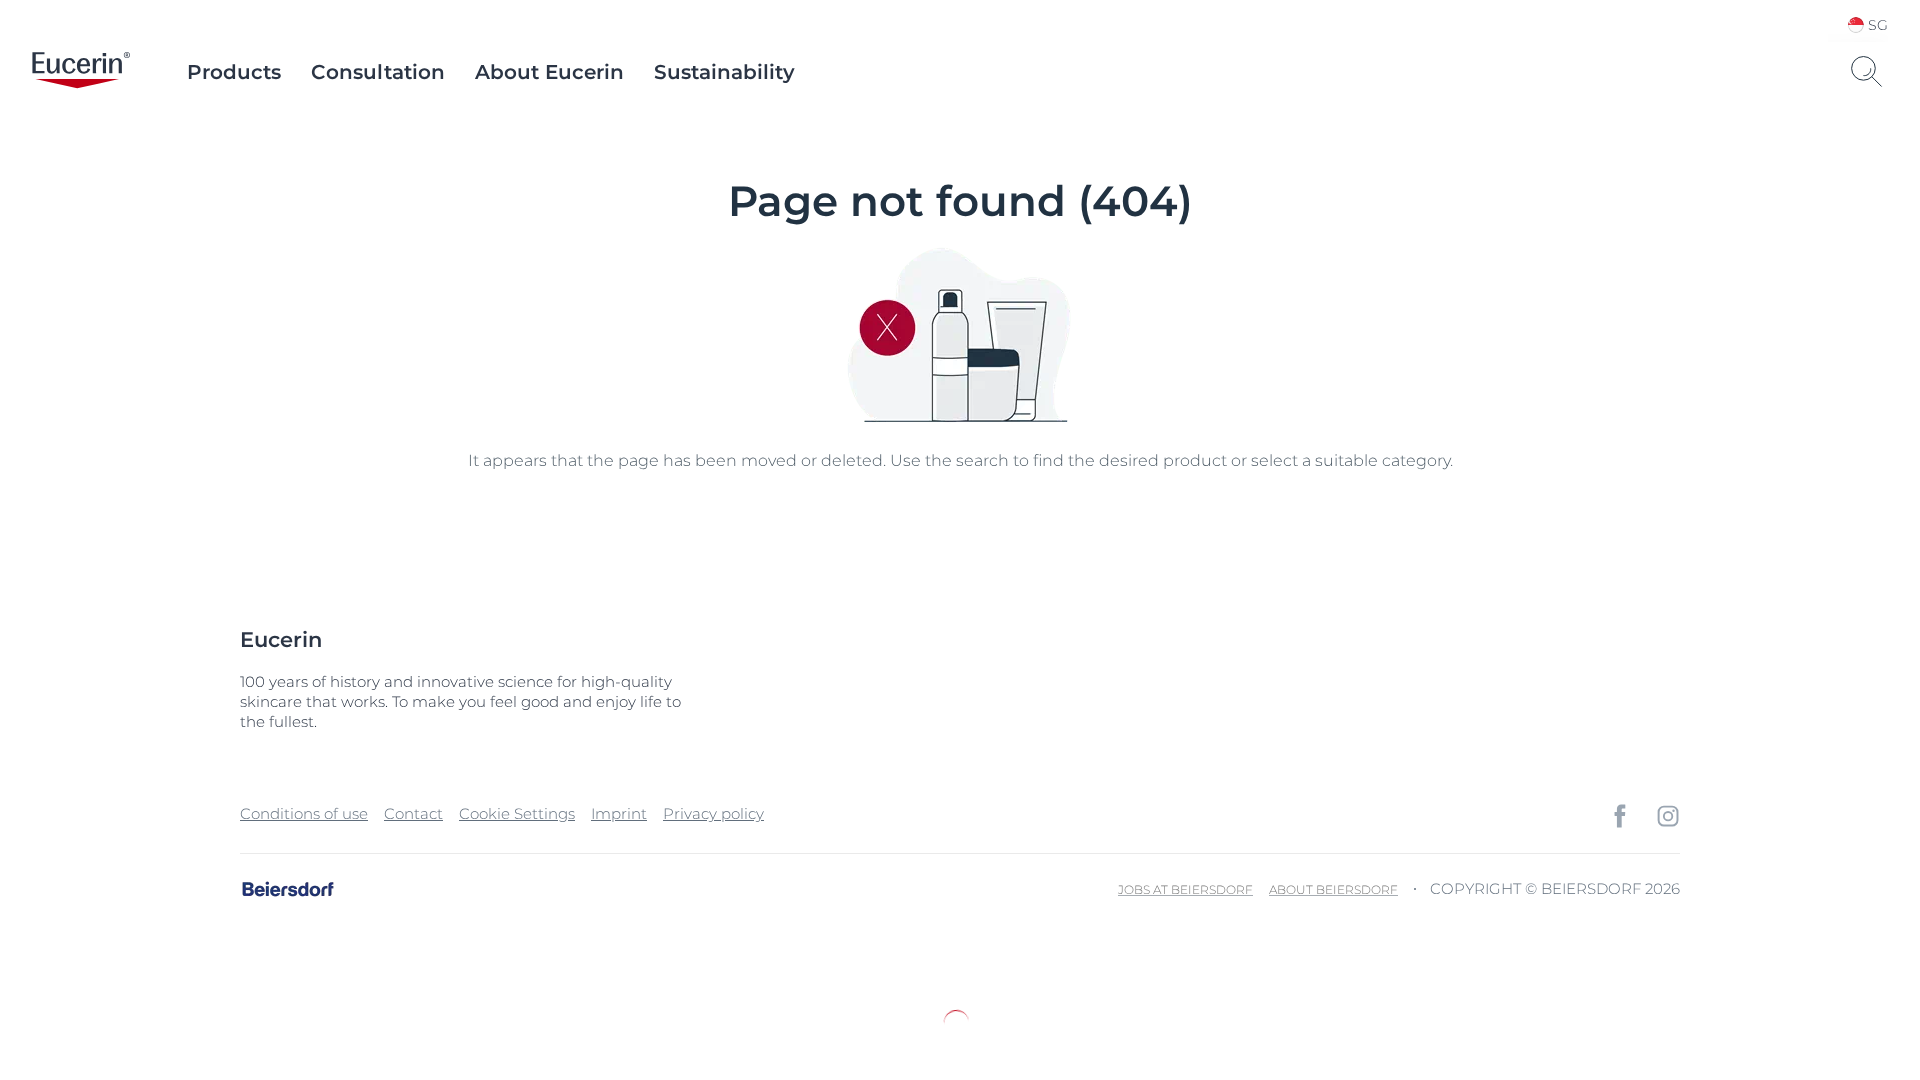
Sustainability (724, 72)
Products (234, 72)
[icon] (1620, 816)
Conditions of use (304, 813)
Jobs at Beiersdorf (1185, 889)
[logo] (81, 72)
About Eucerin (549, 72)
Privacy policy (713, 813)
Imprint (619, 813)
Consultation (378, 72)
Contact (413, 813)
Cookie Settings (517, 813)
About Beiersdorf (1333, 889)
